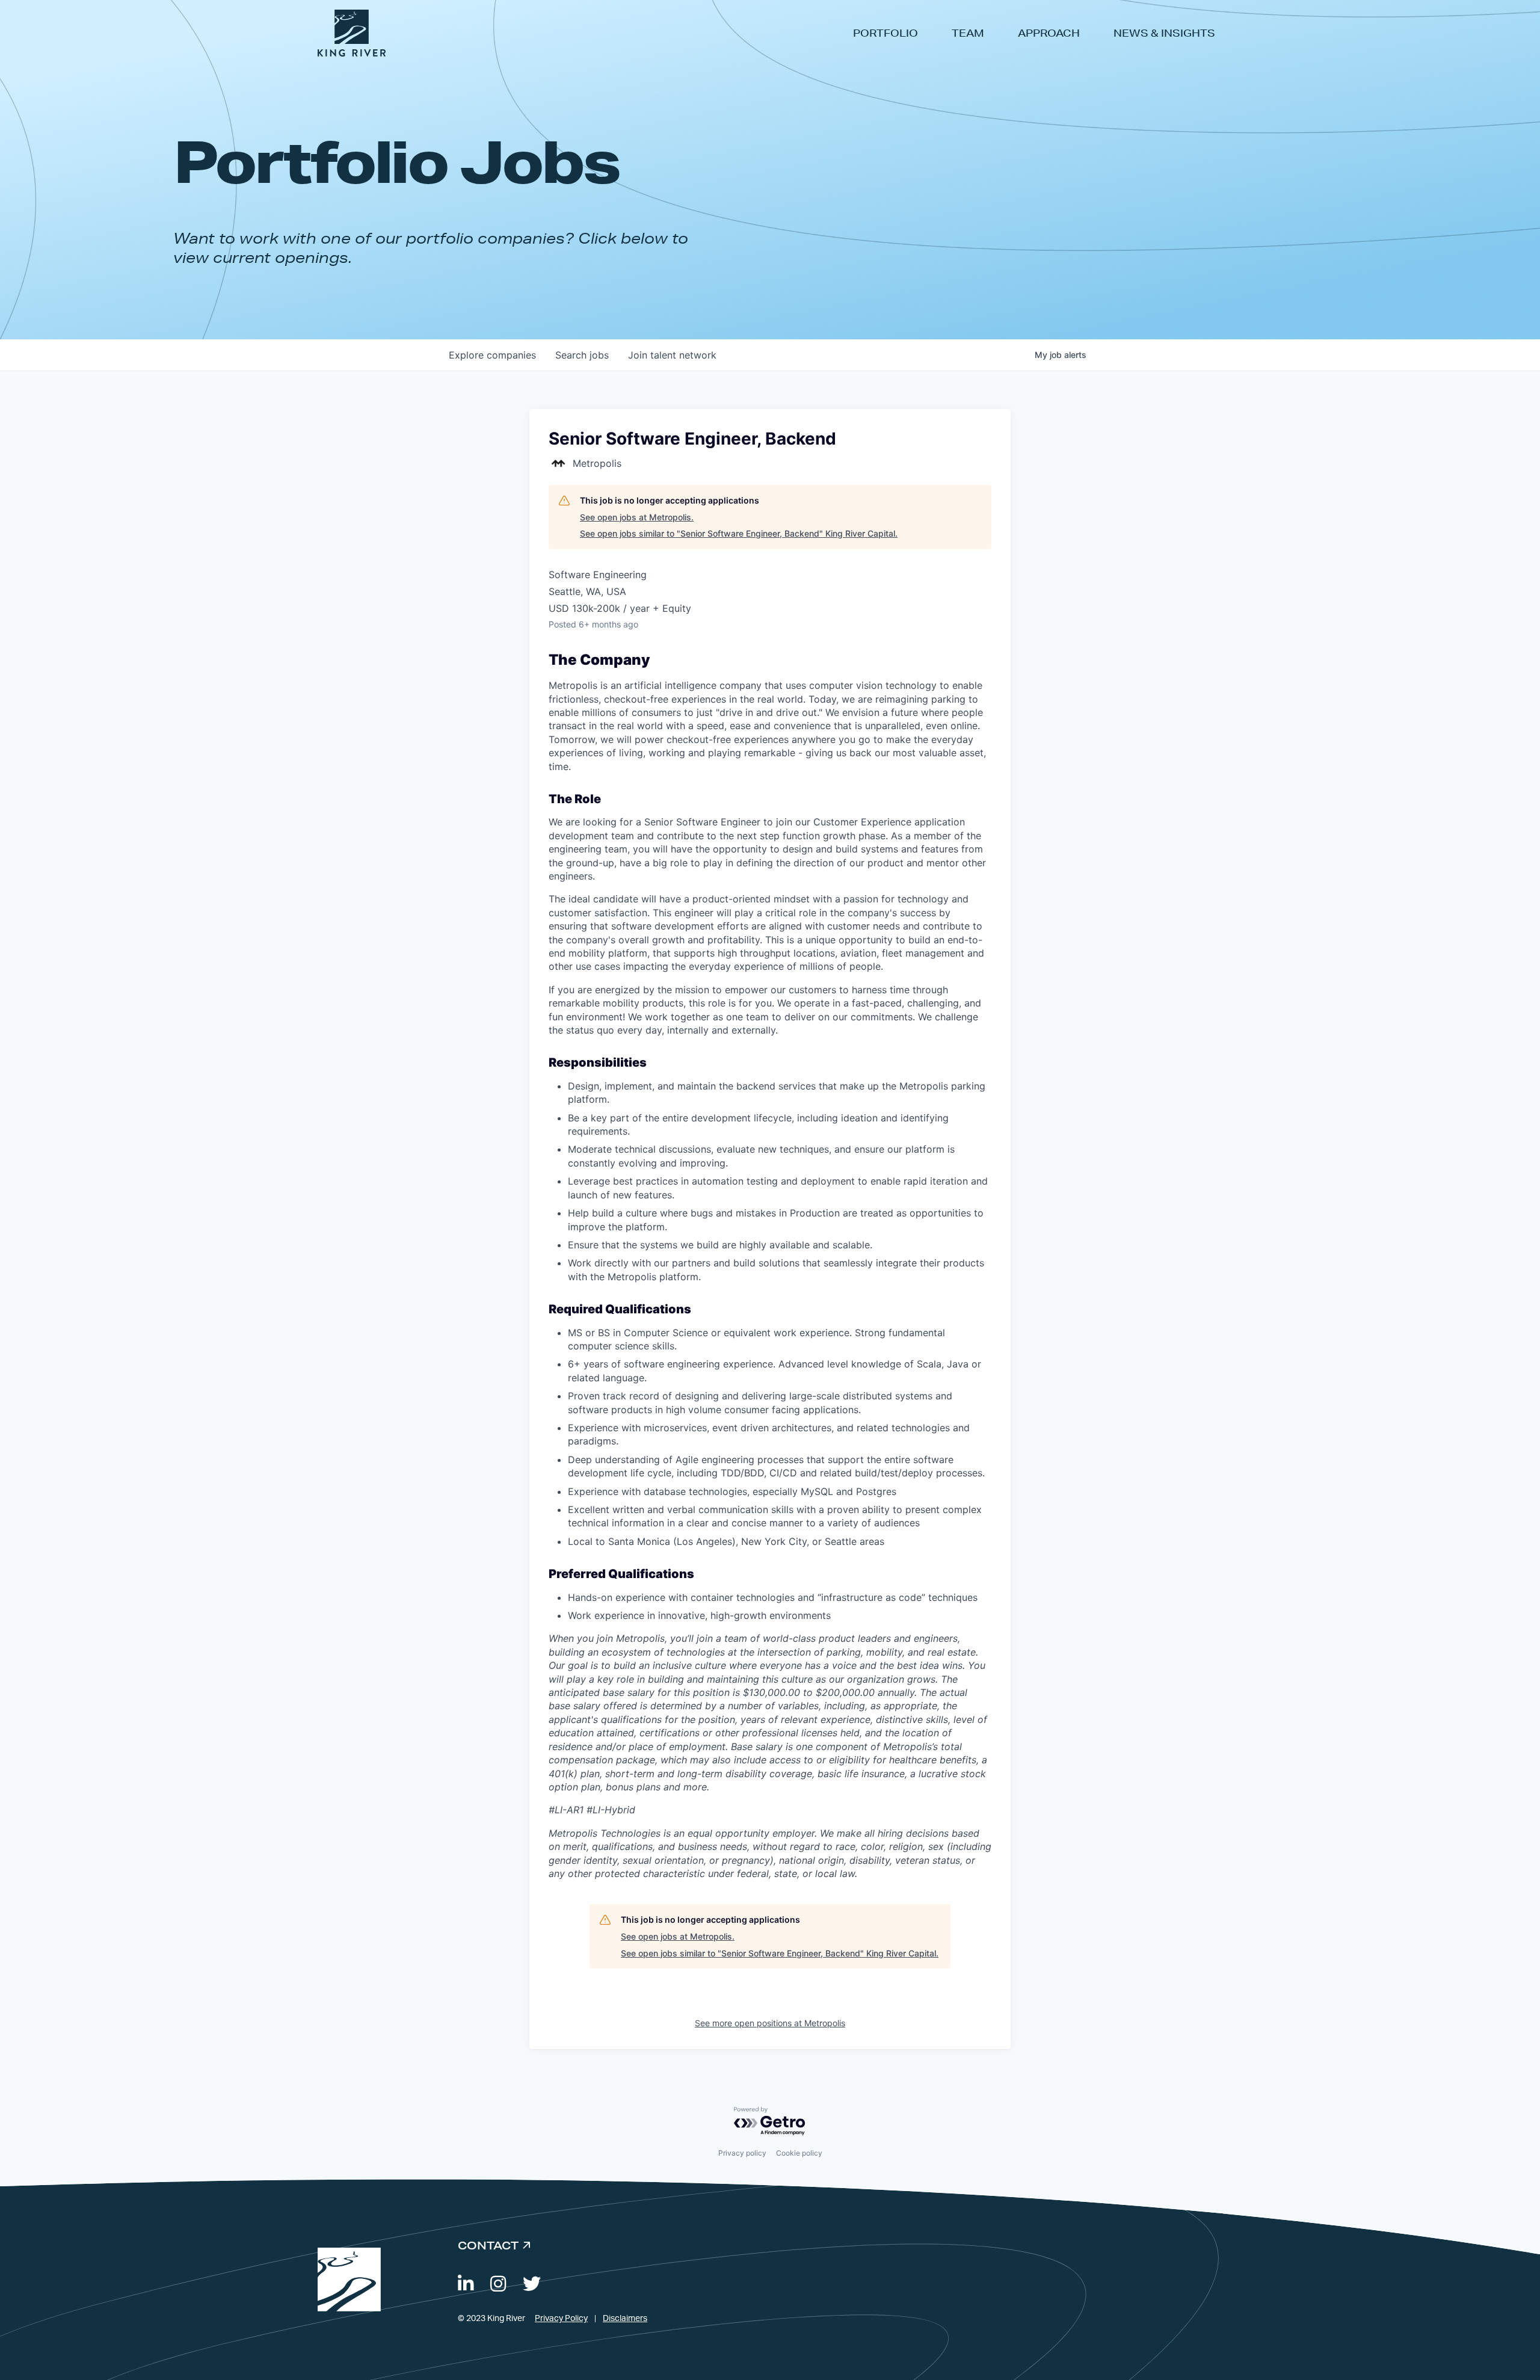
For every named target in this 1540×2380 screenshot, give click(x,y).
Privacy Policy (561, 2319)
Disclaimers (625, 2319)
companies (492, 355)
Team (968, 33)
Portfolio (885, 33)
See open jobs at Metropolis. (637, 517)
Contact (488, 2245)
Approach (1049, 33)
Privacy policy (742, 2153)
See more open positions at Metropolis (770, 2023)
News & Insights (1164, 33)
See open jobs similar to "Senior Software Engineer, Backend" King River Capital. (739, 533)
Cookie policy (799, 2153)
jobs (582, 355)
